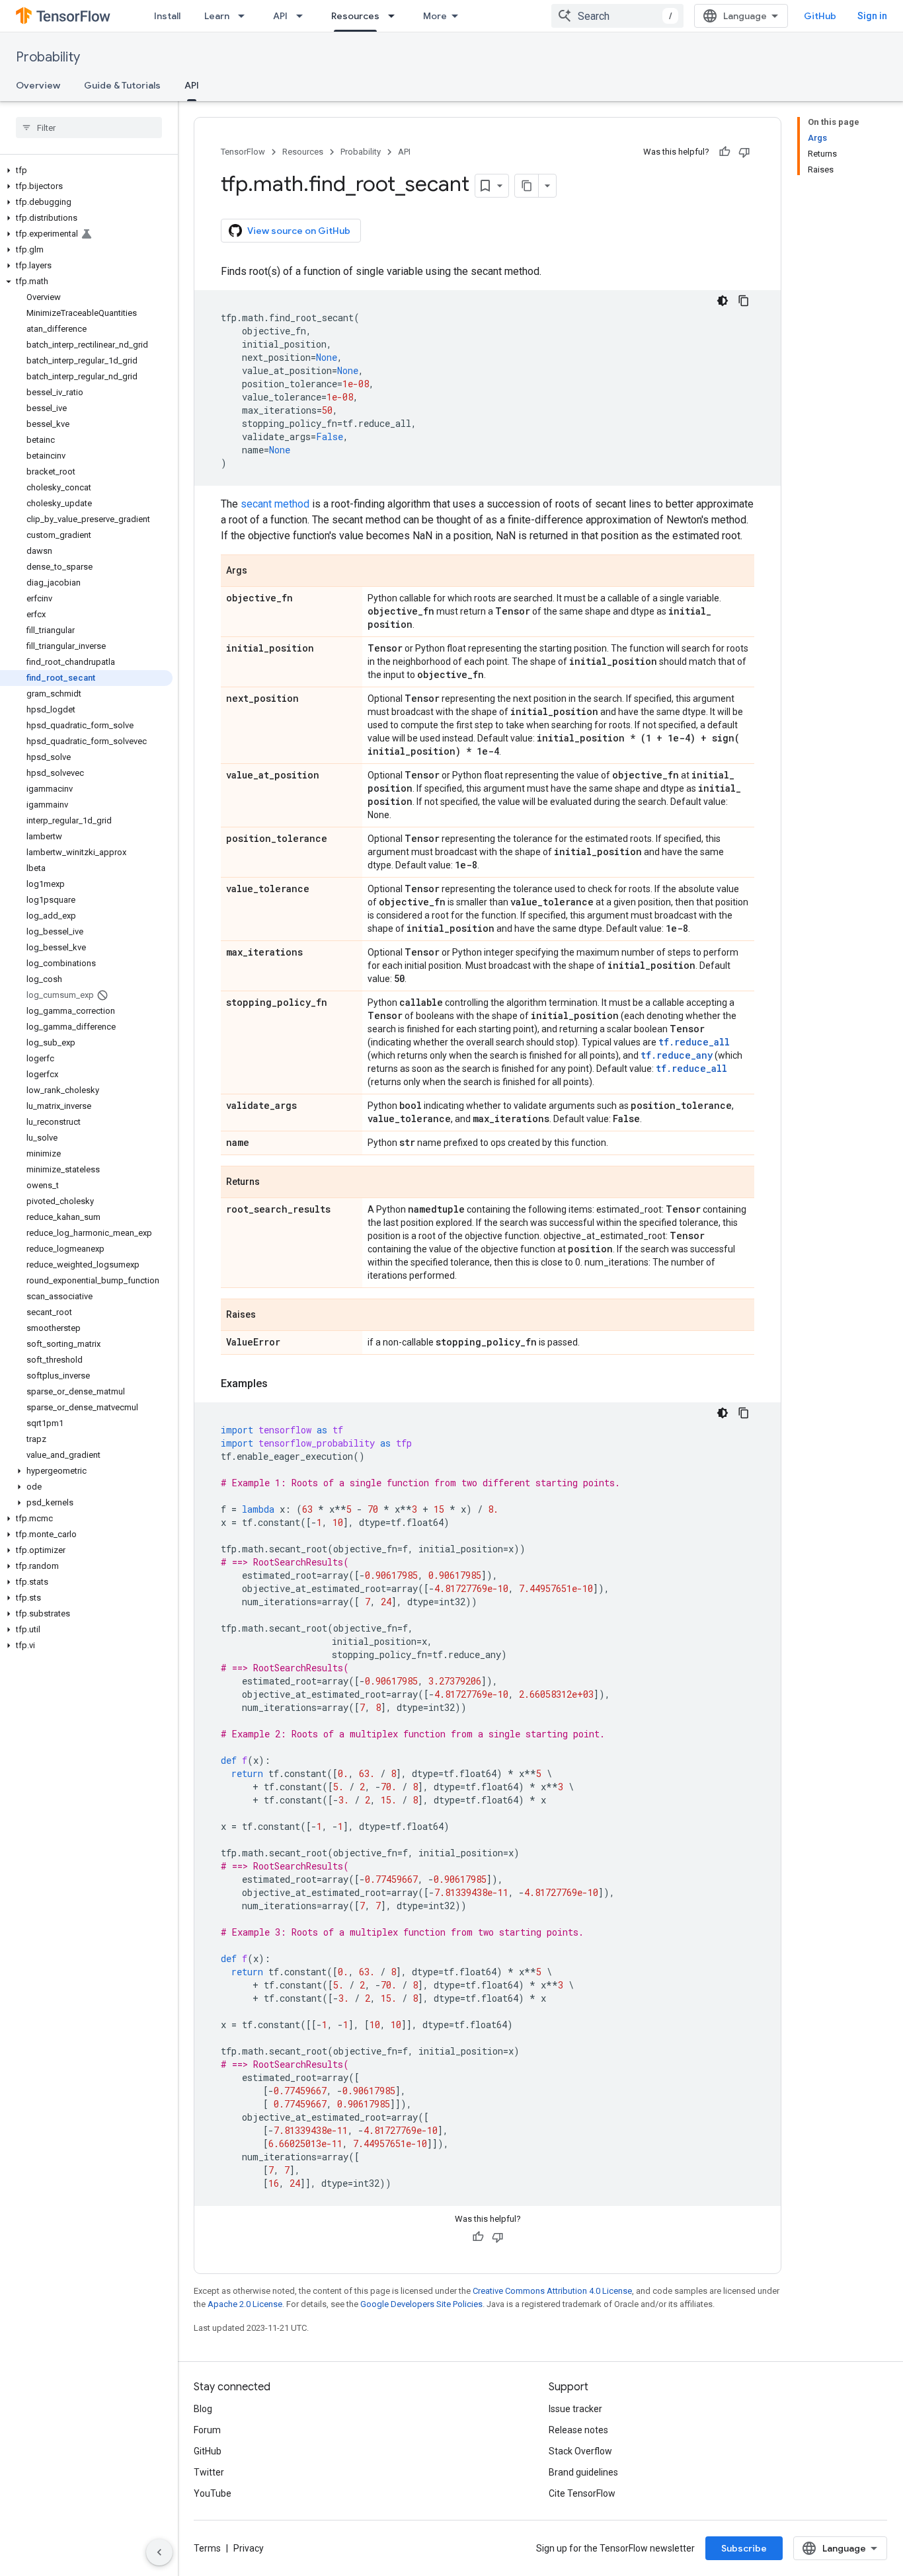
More (435, 16)
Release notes (578, 2430)
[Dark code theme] (723, 301)
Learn (217, 16)
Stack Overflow (580, 2451)
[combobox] (617, 16)
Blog (203, 2409)
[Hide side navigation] (159, 2552)
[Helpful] (725, 152)
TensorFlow (243, 152)
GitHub (820, 16)
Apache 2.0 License (245, 2304)
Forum (207, 2430)
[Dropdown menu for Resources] (395, 16)
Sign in (872, 16)
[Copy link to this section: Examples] (281, 1384)
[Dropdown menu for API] (303, 16)
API (280, 16)
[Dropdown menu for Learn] (245, 16)
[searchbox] (89, 128)
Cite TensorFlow (582, 2493)
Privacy (249, 2548)
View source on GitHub (299, 231)
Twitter (209, 2472)
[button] (86, 170)
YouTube (213, 2493)
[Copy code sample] (744, 301)
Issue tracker (575, 2409)
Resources (355, 16)
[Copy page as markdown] (527, 186)
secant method (275, 504)
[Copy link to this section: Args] (260, 572)
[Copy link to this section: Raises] (269, 1316)
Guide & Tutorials (122, 85)
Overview (38, 85)
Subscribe (744, 2548)
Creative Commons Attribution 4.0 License (552, 2291)
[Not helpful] (744, 152)
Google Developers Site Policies (421, 2304)
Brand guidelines (583, 2472)
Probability (48, 57)
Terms (207, 2548)
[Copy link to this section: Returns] (273, 1183)
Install (167, 16)
